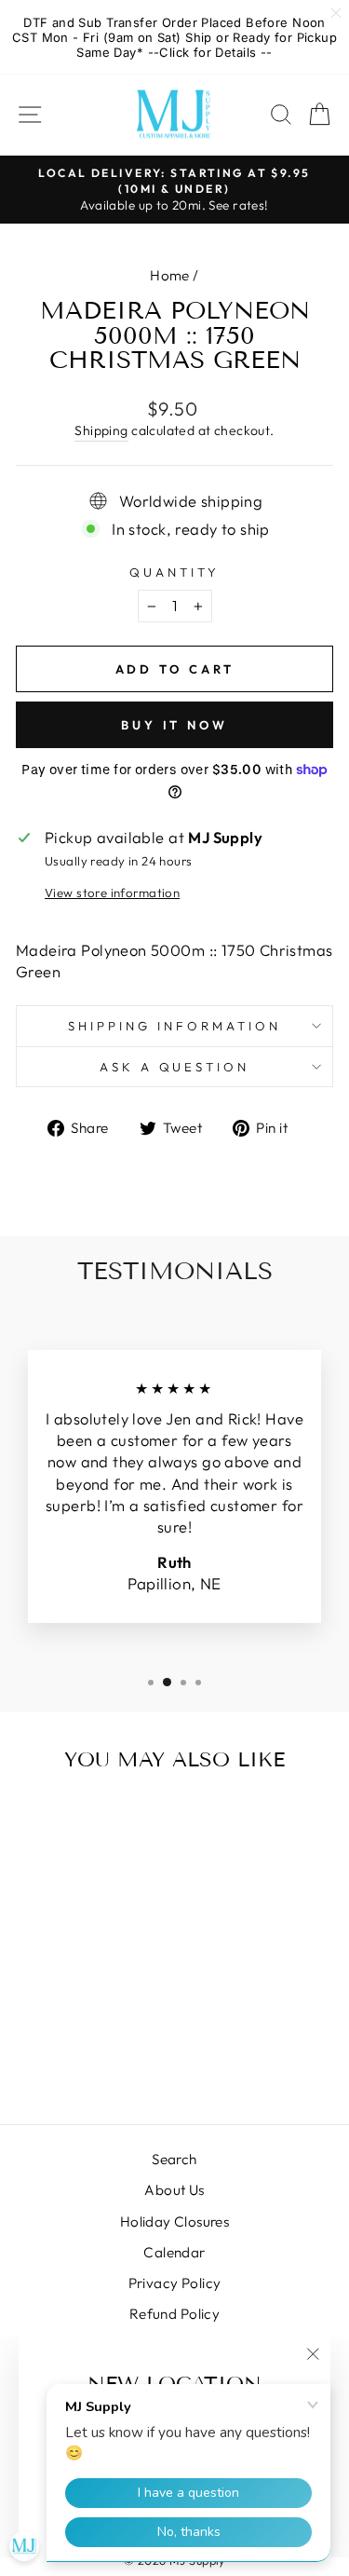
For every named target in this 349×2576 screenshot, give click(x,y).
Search (174, 2159)
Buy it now (174, 725)
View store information (112, 893)
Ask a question (175, 1067)
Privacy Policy (175, 2283)
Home (170, 275)
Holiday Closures (175, 2222)
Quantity (174, 572)
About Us (174, 2190)
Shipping (101, 430)
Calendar (174, 2252)
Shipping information (174, 1026)
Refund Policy (174, 2314)
